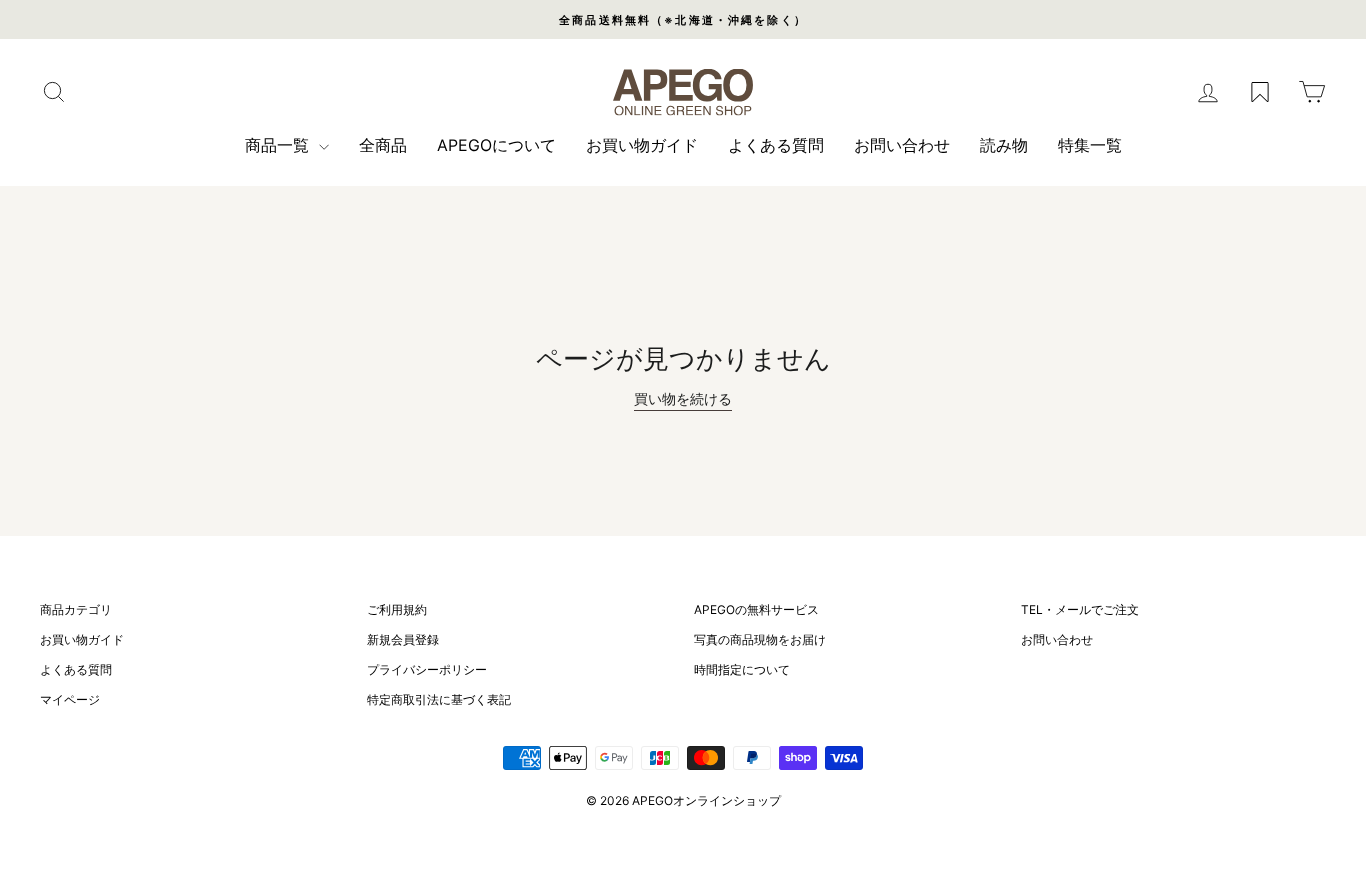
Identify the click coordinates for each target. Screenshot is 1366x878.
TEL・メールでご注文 (1080, 609)
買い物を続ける (683, 398)
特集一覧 (1090, 145)
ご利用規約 (397, 609)
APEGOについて (496, 145)
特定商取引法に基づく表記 (439, 699)
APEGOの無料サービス (756, 609)
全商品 (383, 145)
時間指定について (742, 669)
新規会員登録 (403, 639)
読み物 (1004, 145)
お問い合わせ (902, 145)
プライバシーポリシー (427, 669)
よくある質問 (776, 145)
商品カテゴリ (76, 609)
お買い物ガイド (642, 145)
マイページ (70, 699)
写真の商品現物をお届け (760, 639)
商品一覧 (279, 145)
